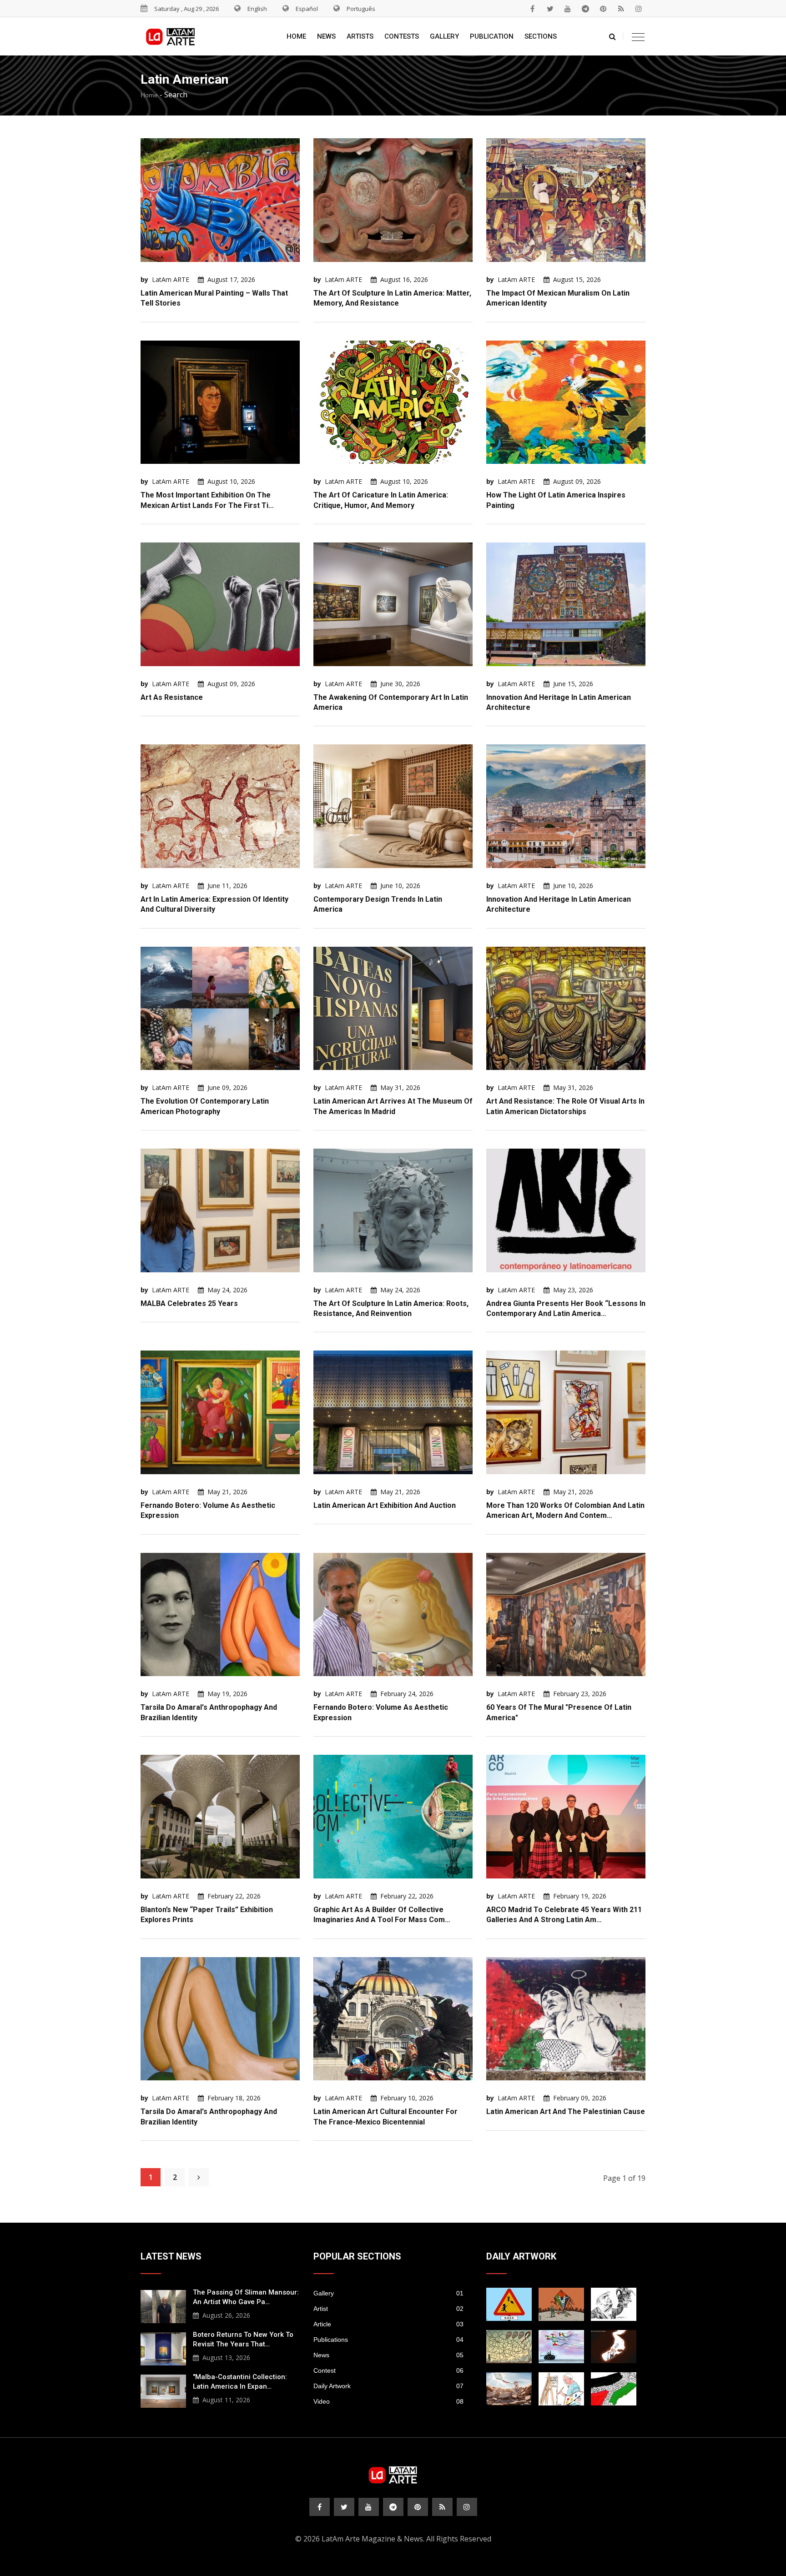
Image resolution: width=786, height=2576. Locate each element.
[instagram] (639, 9)
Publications (388, 2340)
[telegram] (585, 9)
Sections (541, 36)
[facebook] (532, 9)
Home (296, 36)
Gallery (444, 36)
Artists (360, 36)
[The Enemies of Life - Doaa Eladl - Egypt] (561, 2347)
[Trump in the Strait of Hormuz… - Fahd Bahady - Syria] (614, 2347)
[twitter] (550, 9)
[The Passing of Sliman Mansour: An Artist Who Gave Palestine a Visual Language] (163, 2305)
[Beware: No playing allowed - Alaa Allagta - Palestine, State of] (509, 2304)
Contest (388, 2370)
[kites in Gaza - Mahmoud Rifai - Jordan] (561, 2304)
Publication (492, 36)
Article (388, 2324)
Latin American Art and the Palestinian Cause (566, 2112)
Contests (402, 36)
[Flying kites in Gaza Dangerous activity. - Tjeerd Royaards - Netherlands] (509, 2347)
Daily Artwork (388, 2386)
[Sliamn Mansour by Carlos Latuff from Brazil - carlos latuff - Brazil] (561, 2389)
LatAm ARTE (171, 279)
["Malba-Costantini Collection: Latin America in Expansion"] (163, 2390)
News (326, 36)
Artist (388, 2309)
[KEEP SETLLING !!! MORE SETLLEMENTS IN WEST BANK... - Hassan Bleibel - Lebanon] (614, 2389)
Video (388, 2401)
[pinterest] (603, 9)
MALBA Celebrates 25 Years (189, 1303)
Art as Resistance (172, 697)
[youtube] (568, 9)
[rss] (621, 9)
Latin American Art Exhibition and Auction (385, 1505)
